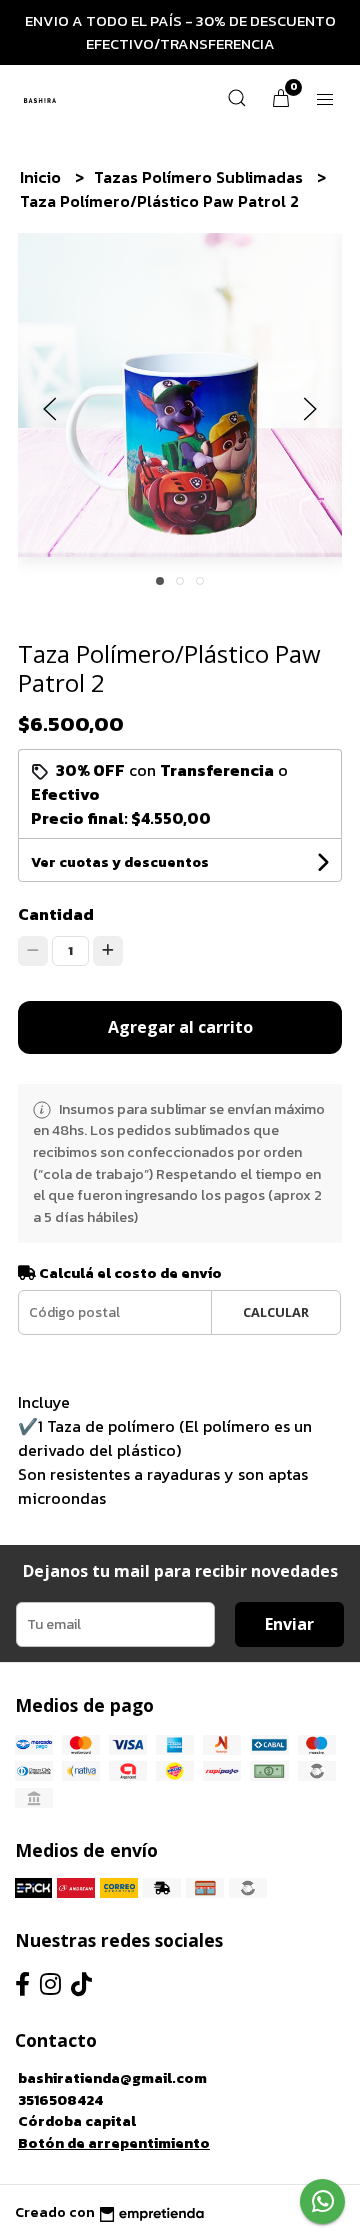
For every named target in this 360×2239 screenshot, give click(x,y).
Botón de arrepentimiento (114, 2143)
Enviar (289, 1624)
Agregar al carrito (180, 1027)
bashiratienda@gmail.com (112, 2078)
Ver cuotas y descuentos (120, 862)
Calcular (276, 1312)
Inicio (42, 177)
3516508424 (60, 2100)
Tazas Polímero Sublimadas (200, 177)
